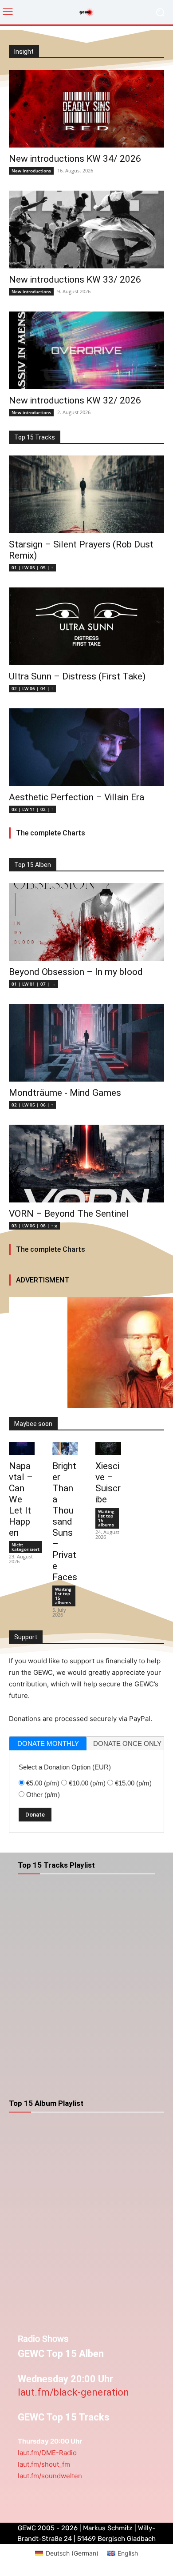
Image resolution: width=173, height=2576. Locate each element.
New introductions (31, 171)
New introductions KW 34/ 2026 (75, 159)
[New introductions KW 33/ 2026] (86, 230)
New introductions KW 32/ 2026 (75, 400)
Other (43, 1795)
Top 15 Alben (33, 865)
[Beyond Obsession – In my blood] (86, 922)
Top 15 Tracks (35, 437)
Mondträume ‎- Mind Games (65, 1093)
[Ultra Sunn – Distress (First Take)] (86, 626)
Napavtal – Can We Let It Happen (21, 1499)
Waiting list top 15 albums (63, 1596)
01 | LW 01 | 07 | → (33, 984)
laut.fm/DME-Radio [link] (47, 2453)
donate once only (127, 1743)
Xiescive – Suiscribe (108, 1483)
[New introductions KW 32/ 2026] (86, 350)
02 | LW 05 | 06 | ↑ (32, 1105)
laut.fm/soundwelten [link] (50, 2476)
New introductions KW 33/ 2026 (75, 280)
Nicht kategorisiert (26, 1547)
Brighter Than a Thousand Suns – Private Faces (65, 1522)
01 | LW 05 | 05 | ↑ (32, 567)
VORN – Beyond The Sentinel (69, 1214)
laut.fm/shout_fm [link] (44, 2464)
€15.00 (133, 1783)
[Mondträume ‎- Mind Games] (86, 1043)
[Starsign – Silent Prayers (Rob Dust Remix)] (86, 494)
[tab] (48, 1743)
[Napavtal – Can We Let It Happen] (22, 1448)
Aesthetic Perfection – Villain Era (77, 797)
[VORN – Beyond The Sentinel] (86, 1164)
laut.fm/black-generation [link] (73, 2392)
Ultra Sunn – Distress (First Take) (77, 676)
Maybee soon (33, 1424)
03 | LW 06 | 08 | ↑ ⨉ (34, 1226)
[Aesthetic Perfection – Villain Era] (86, 747)
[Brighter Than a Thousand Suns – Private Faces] (65, 1448)
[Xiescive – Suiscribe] (108, 1448)
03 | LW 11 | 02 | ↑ (32, 809)
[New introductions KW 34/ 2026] (86, 109)
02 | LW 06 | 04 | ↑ (32, 688)
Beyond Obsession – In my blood (76, 972)
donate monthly (48, 1743)
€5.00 (43, 1783)
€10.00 (87, 1783)
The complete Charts (51, 833)
